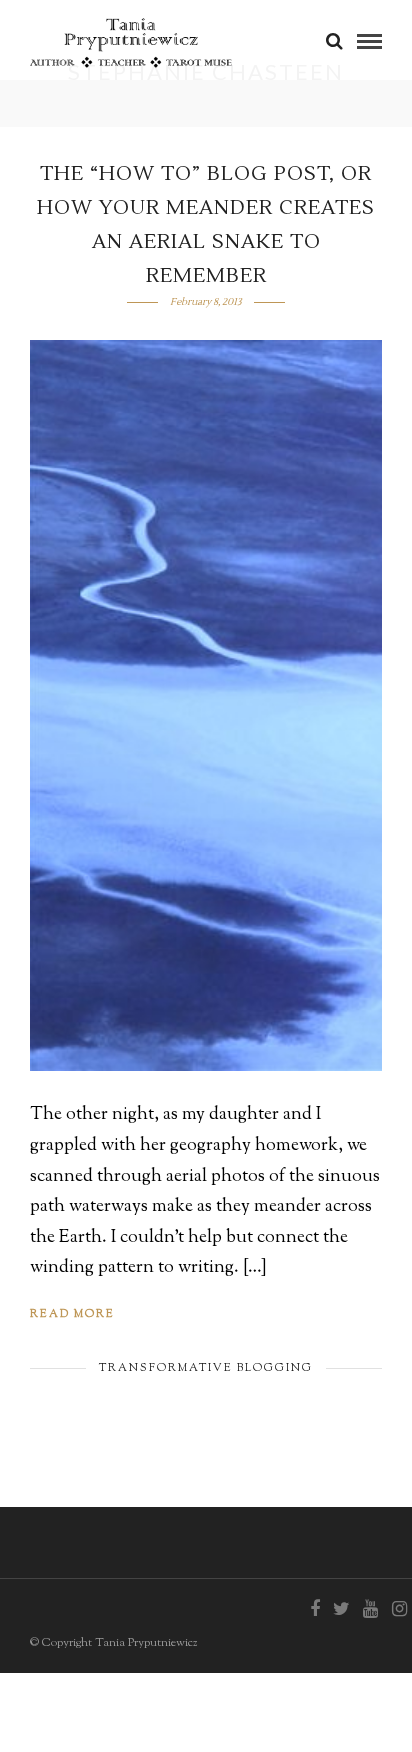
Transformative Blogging (206, 1368)
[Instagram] (399, 1609)
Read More (72, 1314)
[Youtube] (370, 1609)
